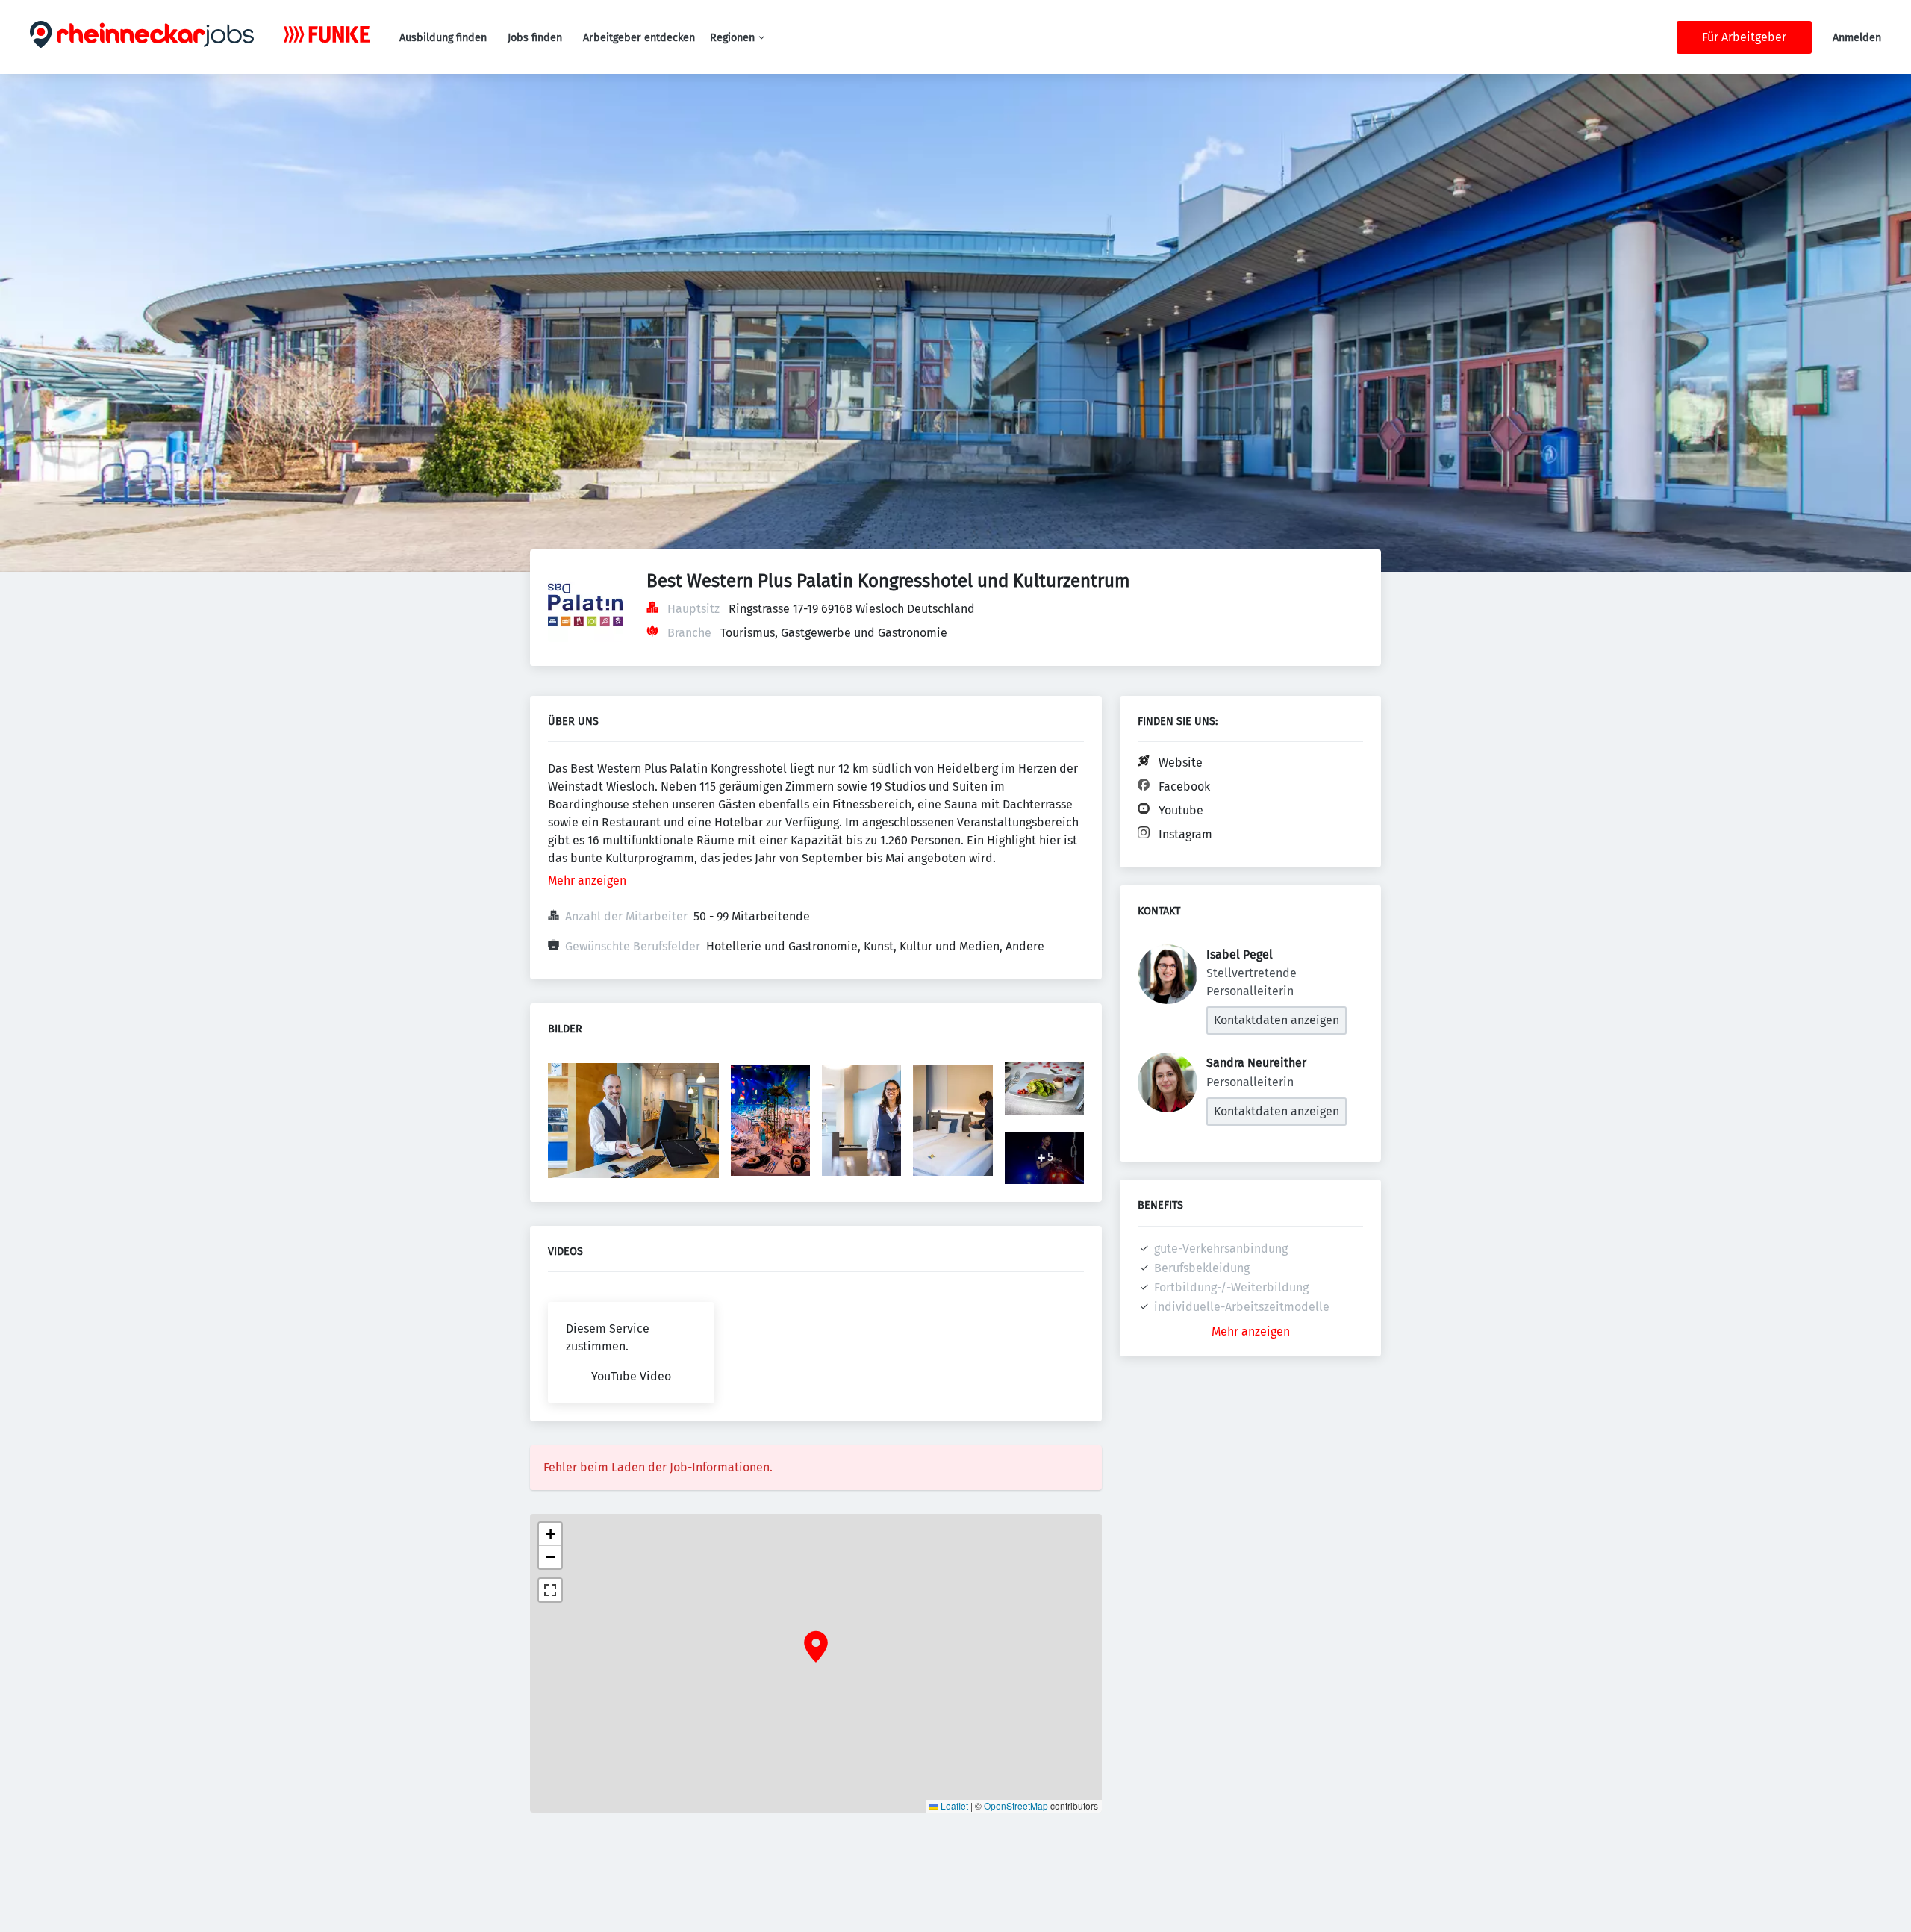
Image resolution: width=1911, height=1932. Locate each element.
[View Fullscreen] (550, 1590)
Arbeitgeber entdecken (639, 38)
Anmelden (1857, 38)
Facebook (1184, 786)
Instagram (1185, 834)
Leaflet (953, 1805)
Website (1181, 763)
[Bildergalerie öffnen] (633, 1122)
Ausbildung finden (443, 38)
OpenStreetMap (1016, 1805)
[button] (816, 1647)
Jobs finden (535, 38)
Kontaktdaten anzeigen (1276, 1020)
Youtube (1181, 810)
